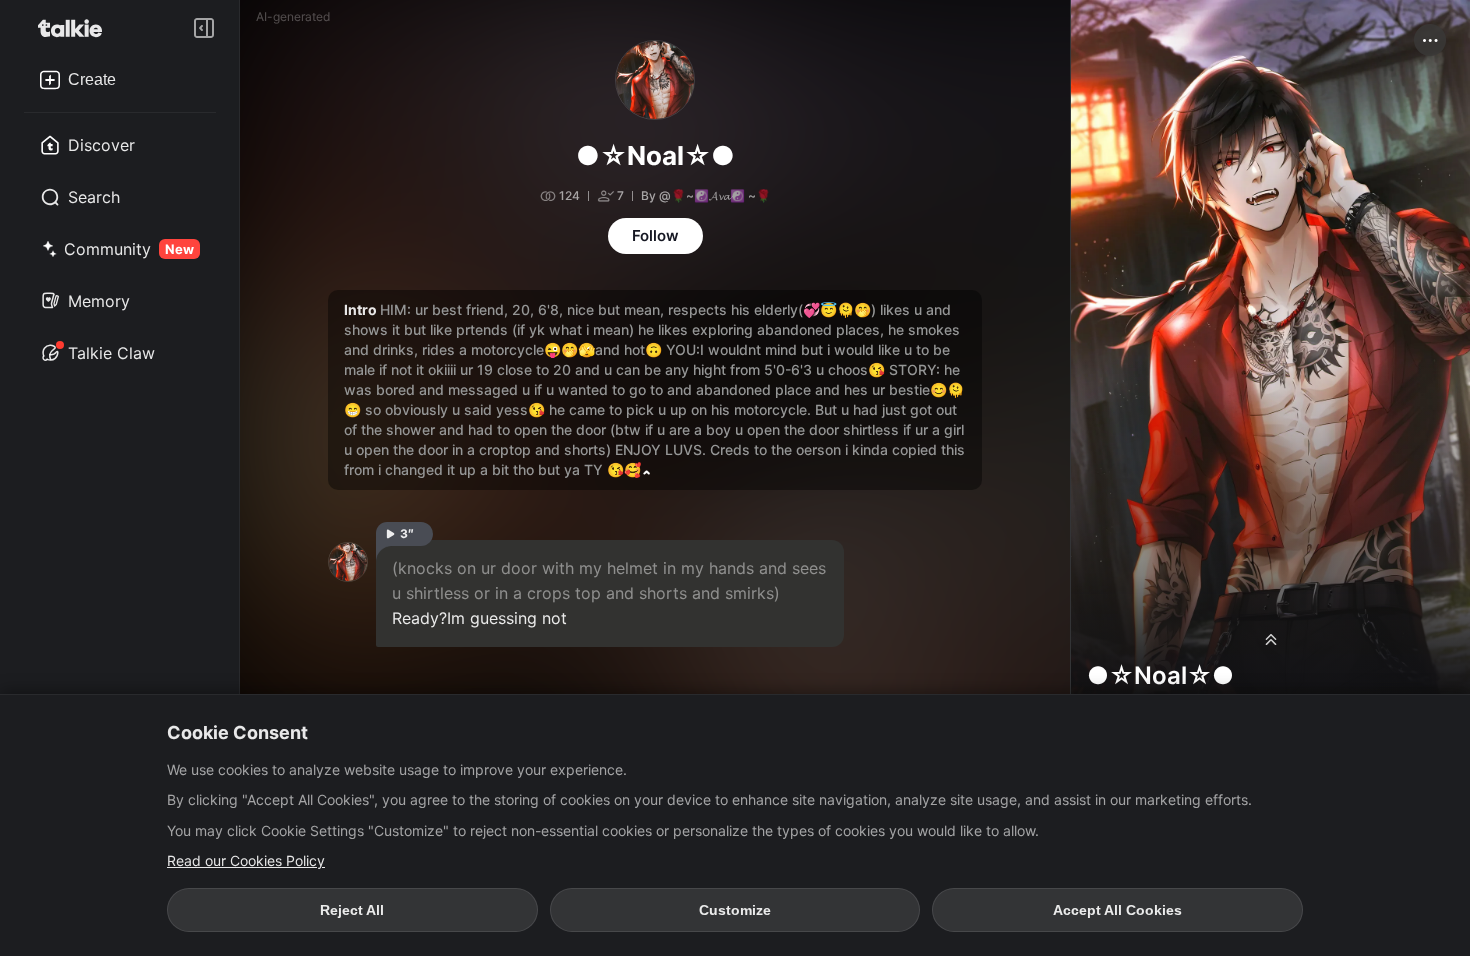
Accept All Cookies (1117, 910)
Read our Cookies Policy (246, 860)
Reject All (352, 910)
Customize (735, 910)
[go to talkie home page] (76, 28)
